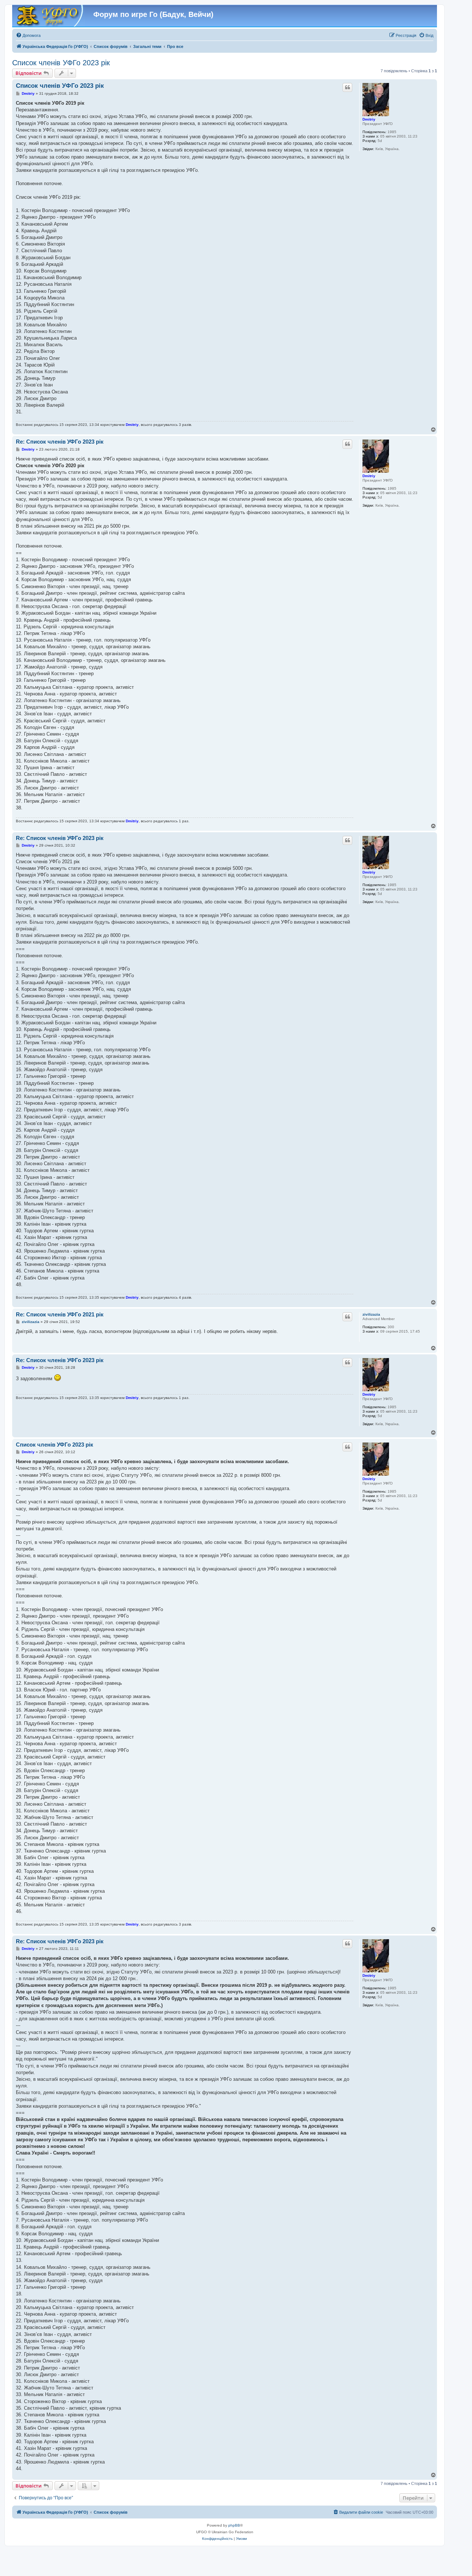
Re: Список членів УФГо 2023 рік (60, 442)
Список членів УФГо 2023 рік (61, 63)
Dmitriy (369, 119)
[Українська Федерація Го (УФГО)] (49, 16)
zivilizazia (371, 1314)
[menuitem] (28, 35)
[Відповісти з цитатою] (347, 87)
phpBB (234, 2525)
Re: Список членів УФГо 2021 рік (60, 1314)
